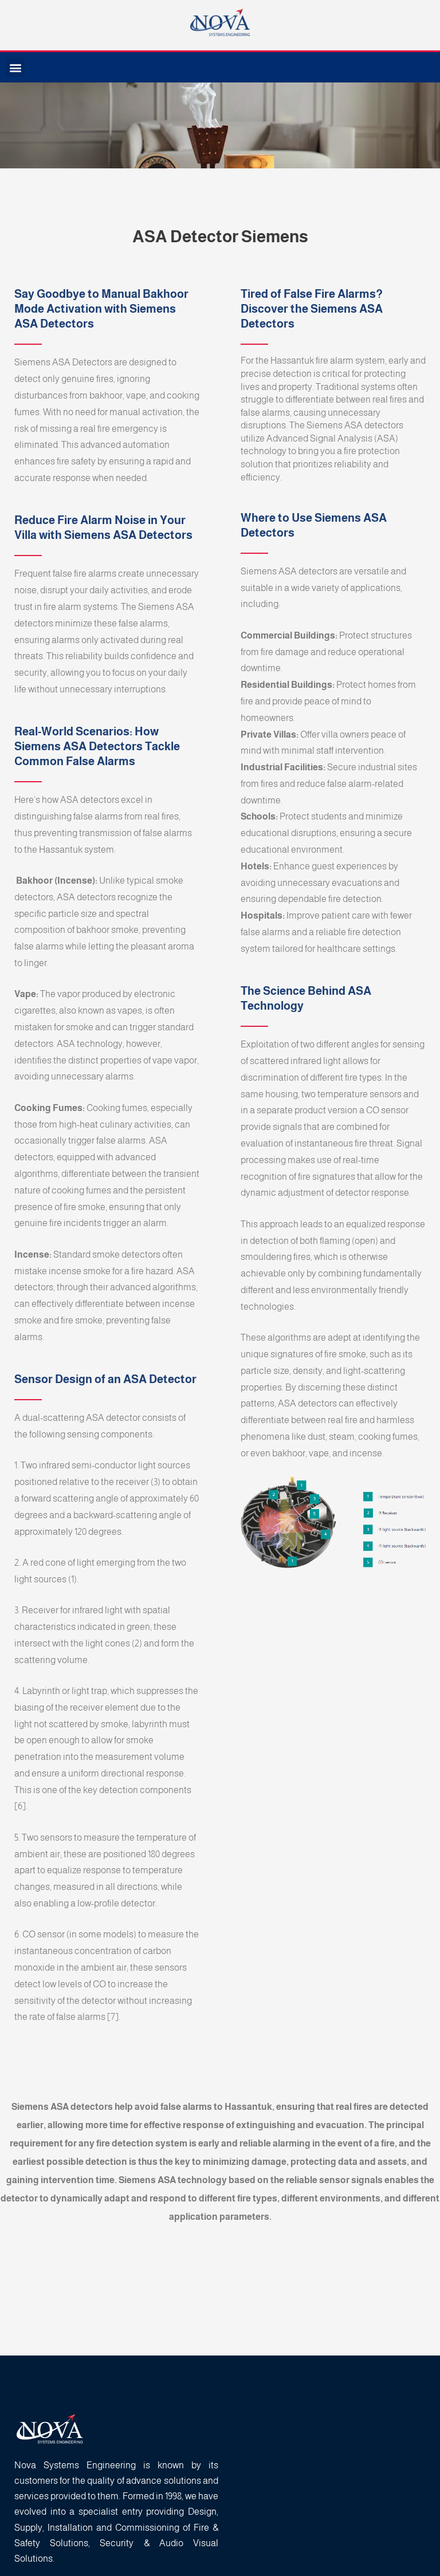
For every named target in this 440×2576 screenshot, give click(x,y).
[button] (15, 67)
